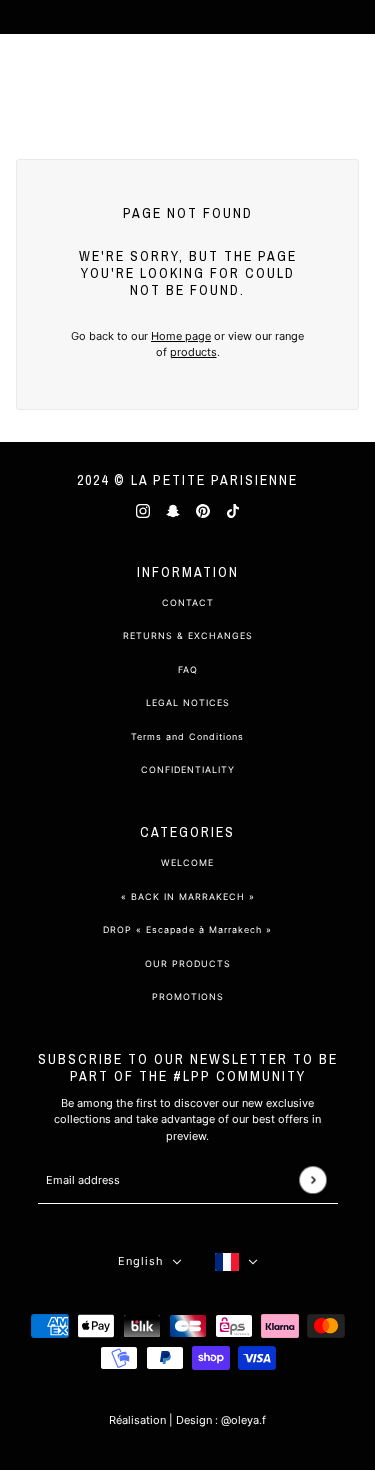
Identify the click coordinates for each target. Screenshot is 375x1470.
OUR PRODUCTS (188, 963)
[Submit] (312, 1179)
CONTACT (188, 602)
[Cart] (349, 80)
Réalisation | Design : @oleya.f (187, 1420)
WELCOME (187, 862)
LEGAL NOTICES (188, 702)
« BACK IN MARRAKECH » (188, 896)
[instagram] (143, 510)
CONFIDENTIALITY (188, 769)
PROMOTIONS (188, 996)
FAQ (188, 669)
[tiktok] (233, 510)
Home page (181, 336)
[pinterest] (203, 510)
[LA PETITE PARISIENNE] (188, 80)
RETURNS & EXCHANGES (188, 635)
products (193, 352)
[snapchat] (173, 510)
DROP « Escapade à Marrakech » (187, 929)
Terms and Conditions (187, 736)
